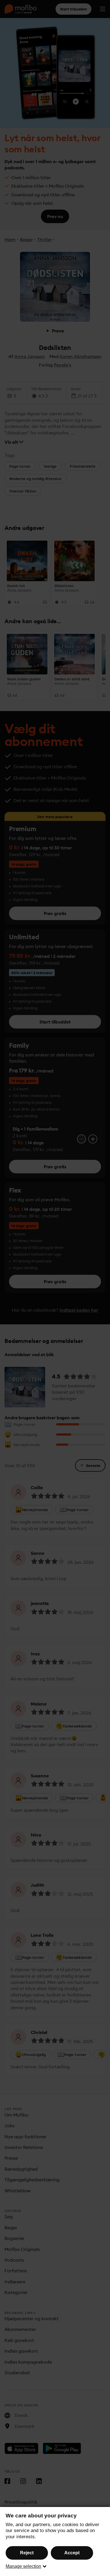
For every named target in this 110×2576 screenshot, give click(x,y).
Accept (72, 2553)
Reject (27, 2553)
